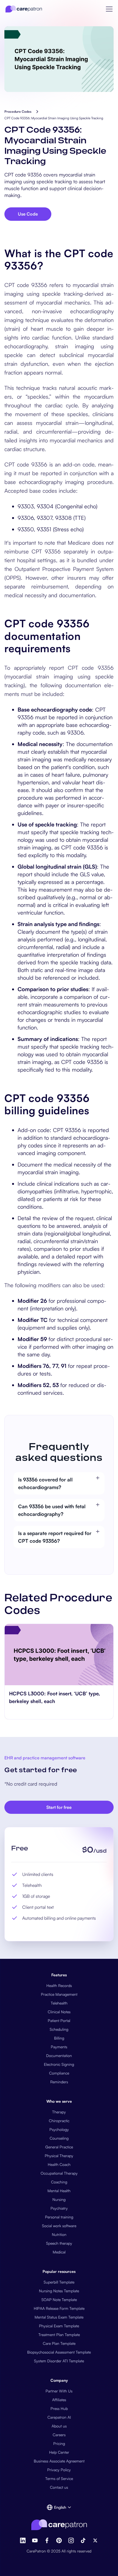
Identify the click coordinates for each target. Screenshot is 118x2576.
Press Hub (59, 2408)
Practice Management (59, 1994)
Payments (59, 2047)
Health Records (59, 1985)
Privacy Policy (59, 2470)
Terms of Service (59, 2478)
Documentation (59, 2056)
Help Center (59, 2452)
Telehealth (59, 2003)
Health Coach (59, 2164)
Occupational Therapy (59, 2173)
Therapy (59, 2112)
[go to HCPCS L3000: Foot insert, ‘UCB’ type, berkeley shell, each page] (59, 1655)
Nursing (59, 2199)
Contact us (59, 2487)
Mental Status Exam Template (59, 2317)
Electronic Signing (59, 2064)
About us (59, 2426)
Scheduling (59, 2029)
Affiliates (59, 2400)
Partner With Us (59, 2391)
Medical (59, 2252)
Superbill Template (59, 2282)
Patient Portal (59, 2021)
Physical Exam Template (59, 2326)
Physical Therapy (59, 2156)
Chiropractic (59, 2121)
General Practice (59, 2147)
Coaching (59, 2182)
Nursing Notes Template (59, 2291)
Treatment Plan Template (59, 2335)
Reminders (59, 2082)
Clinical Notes (59, 2012)
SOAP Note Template (59, 2300)
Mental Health (59, 2191)
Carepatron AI (59, 2417)
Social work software (59, 2226)
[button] (109, 9)
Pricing (59, 2443)
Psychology (59, 2129)
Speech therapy (59, 2243)
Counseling (59, 2138)
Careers (59, 2435)
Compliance (59, 2073)
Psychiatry (59, 2208)
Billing (59, 2038)
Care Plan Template (59, 2343)
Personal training (59, 2217)
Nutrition (59, 2234)
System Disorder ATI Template (59, 2361)
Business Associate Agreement (59, 2461)
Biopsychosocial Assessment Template (59, 2352)
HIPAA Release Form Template (59, 2308)
